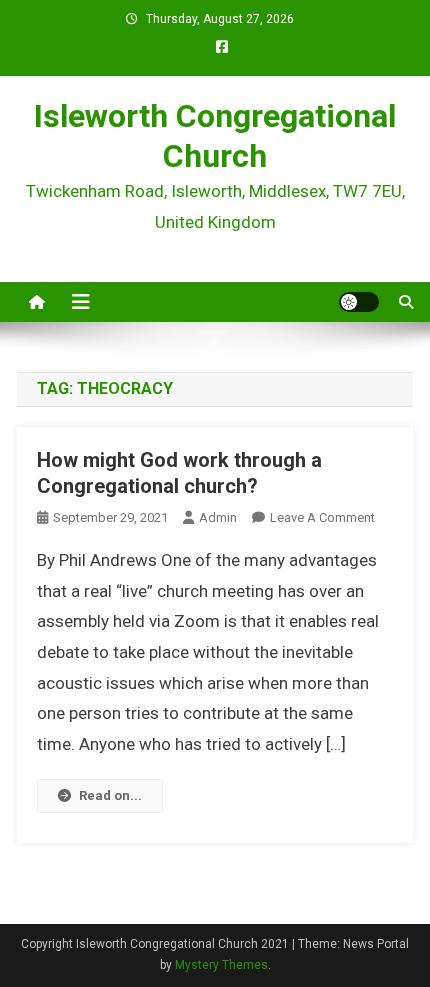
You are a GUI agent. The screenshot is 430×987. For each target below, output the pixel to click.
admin (218, 517)
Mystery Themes (221, 965)
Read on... (110, 795)
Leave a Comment (322, 517)
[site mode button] (359, 302)
